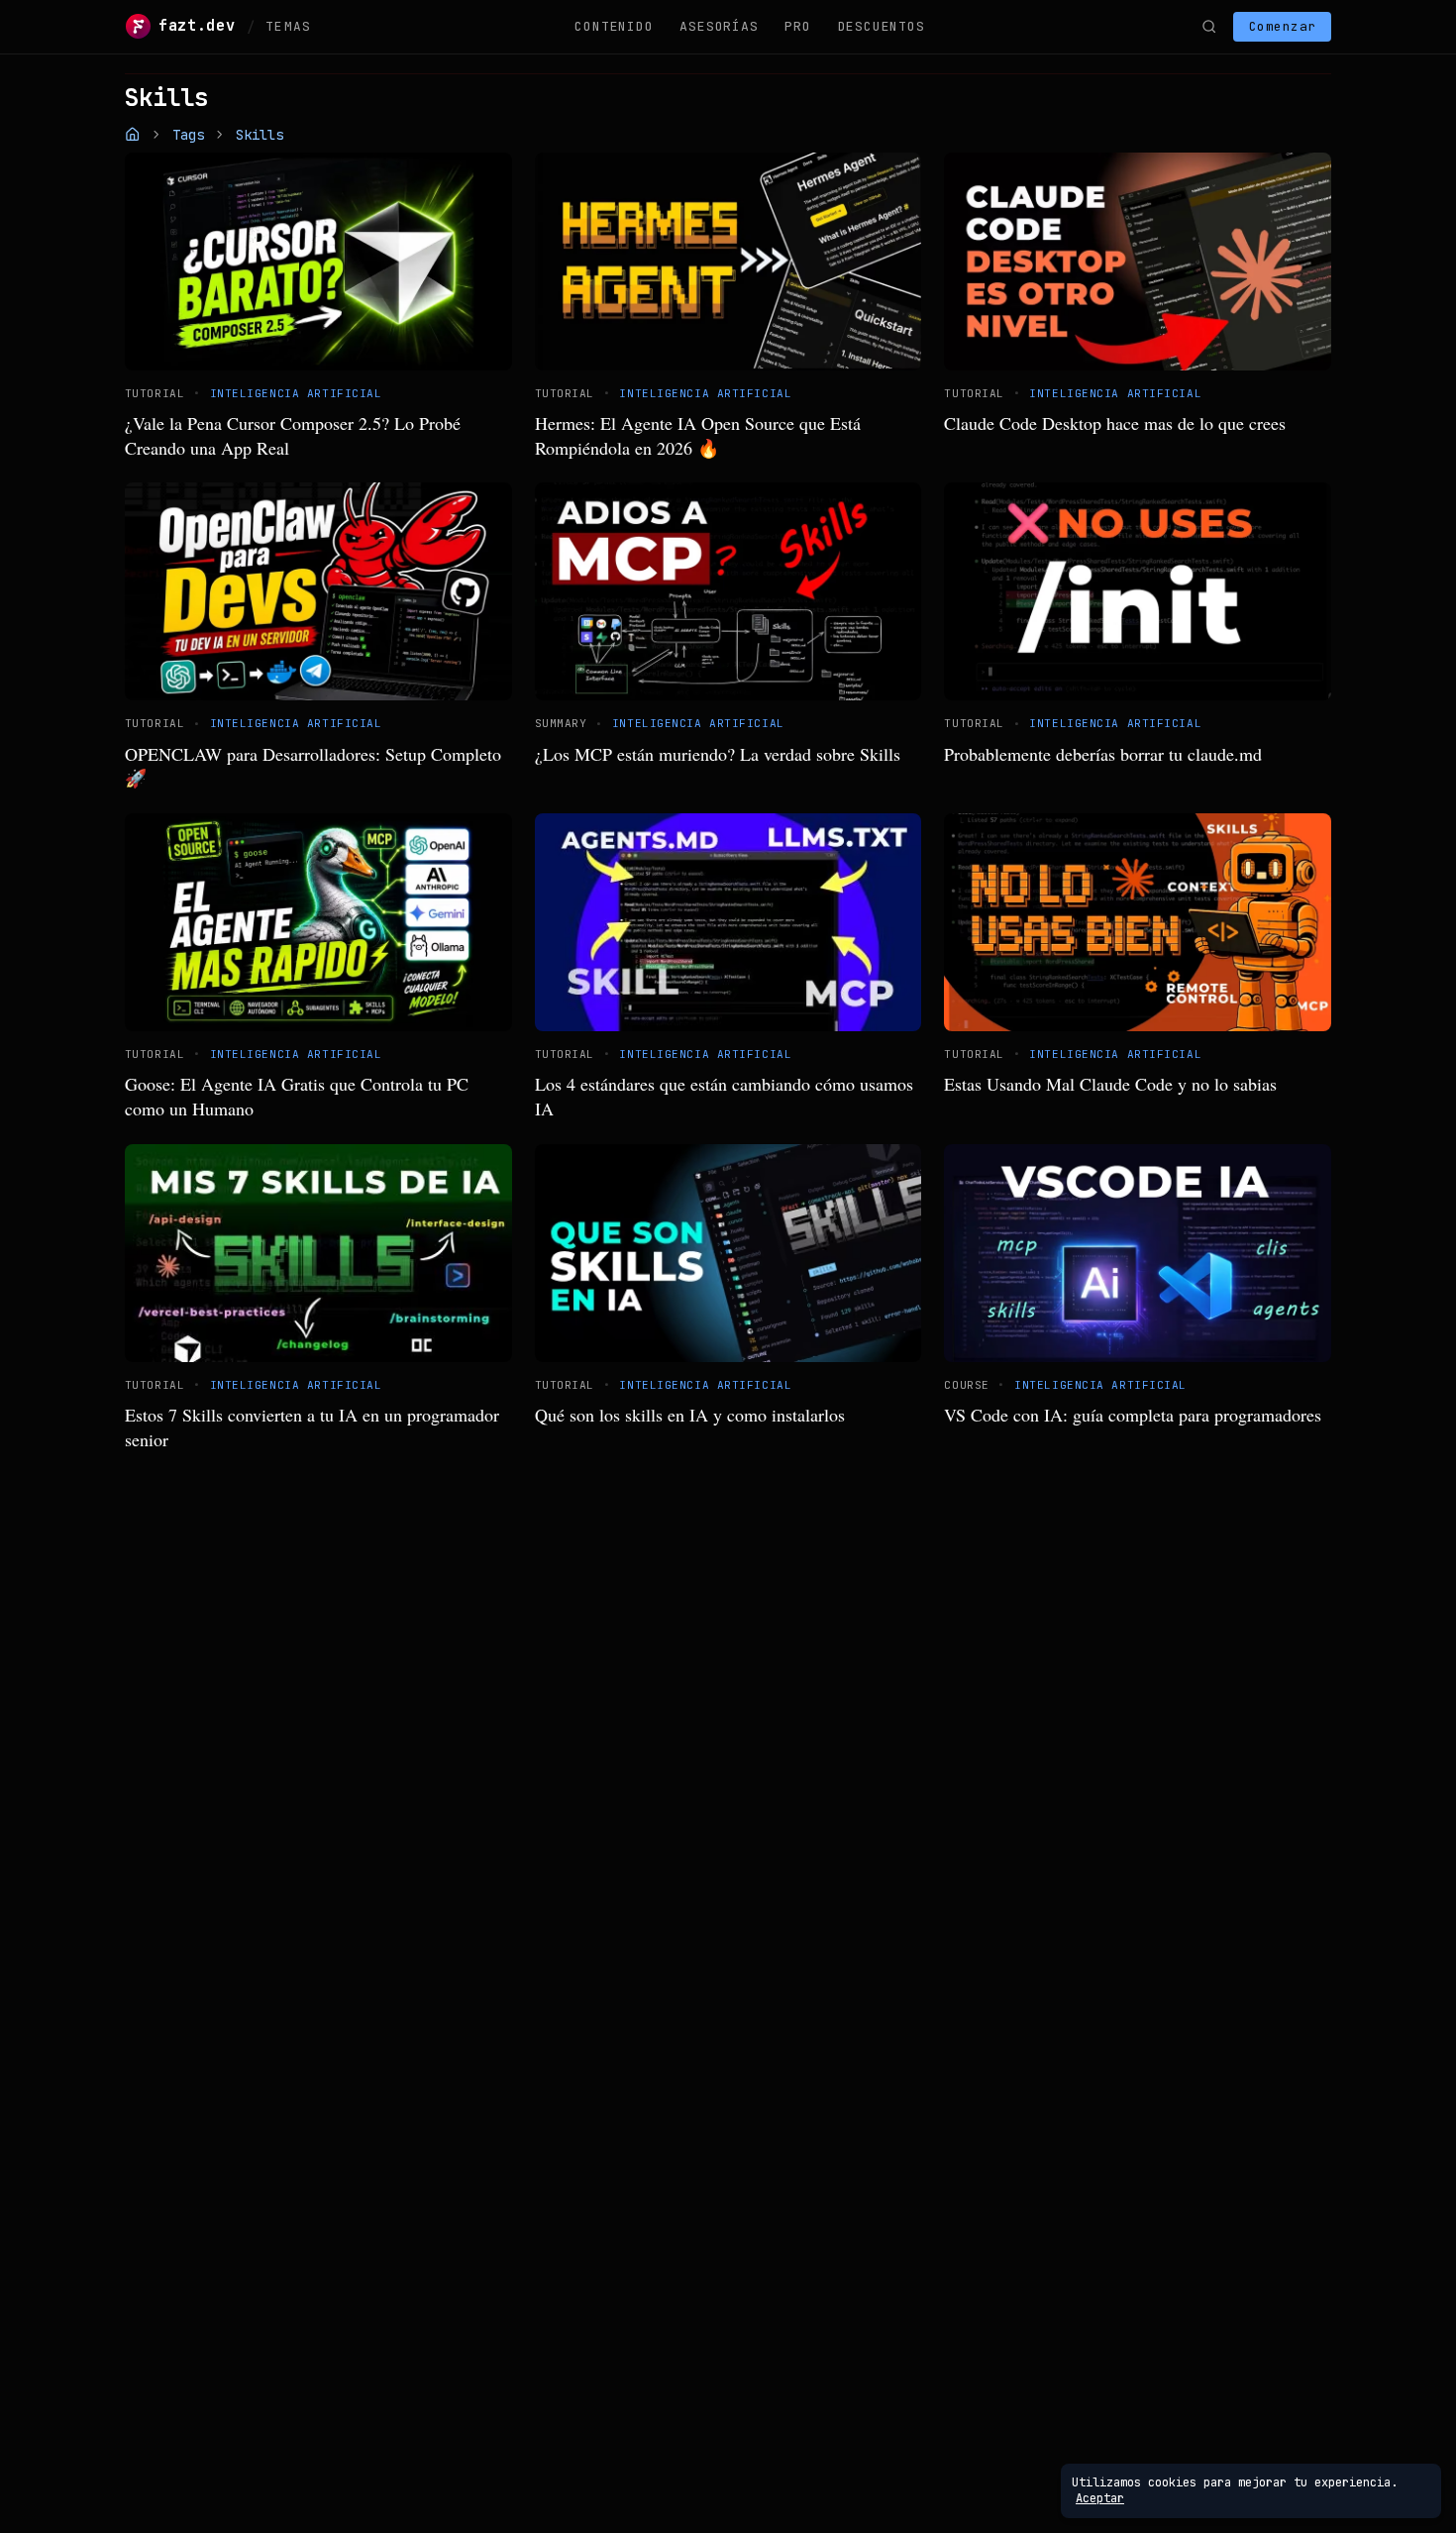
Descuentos (882, 26)
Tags (188, 135)
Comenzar (1283, 26)
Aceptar (1100, 2498)
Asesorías (719, 26)
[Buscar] (1208, 27)
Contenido (614, 26)
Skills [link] (260, 135)
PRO (797, 26)
